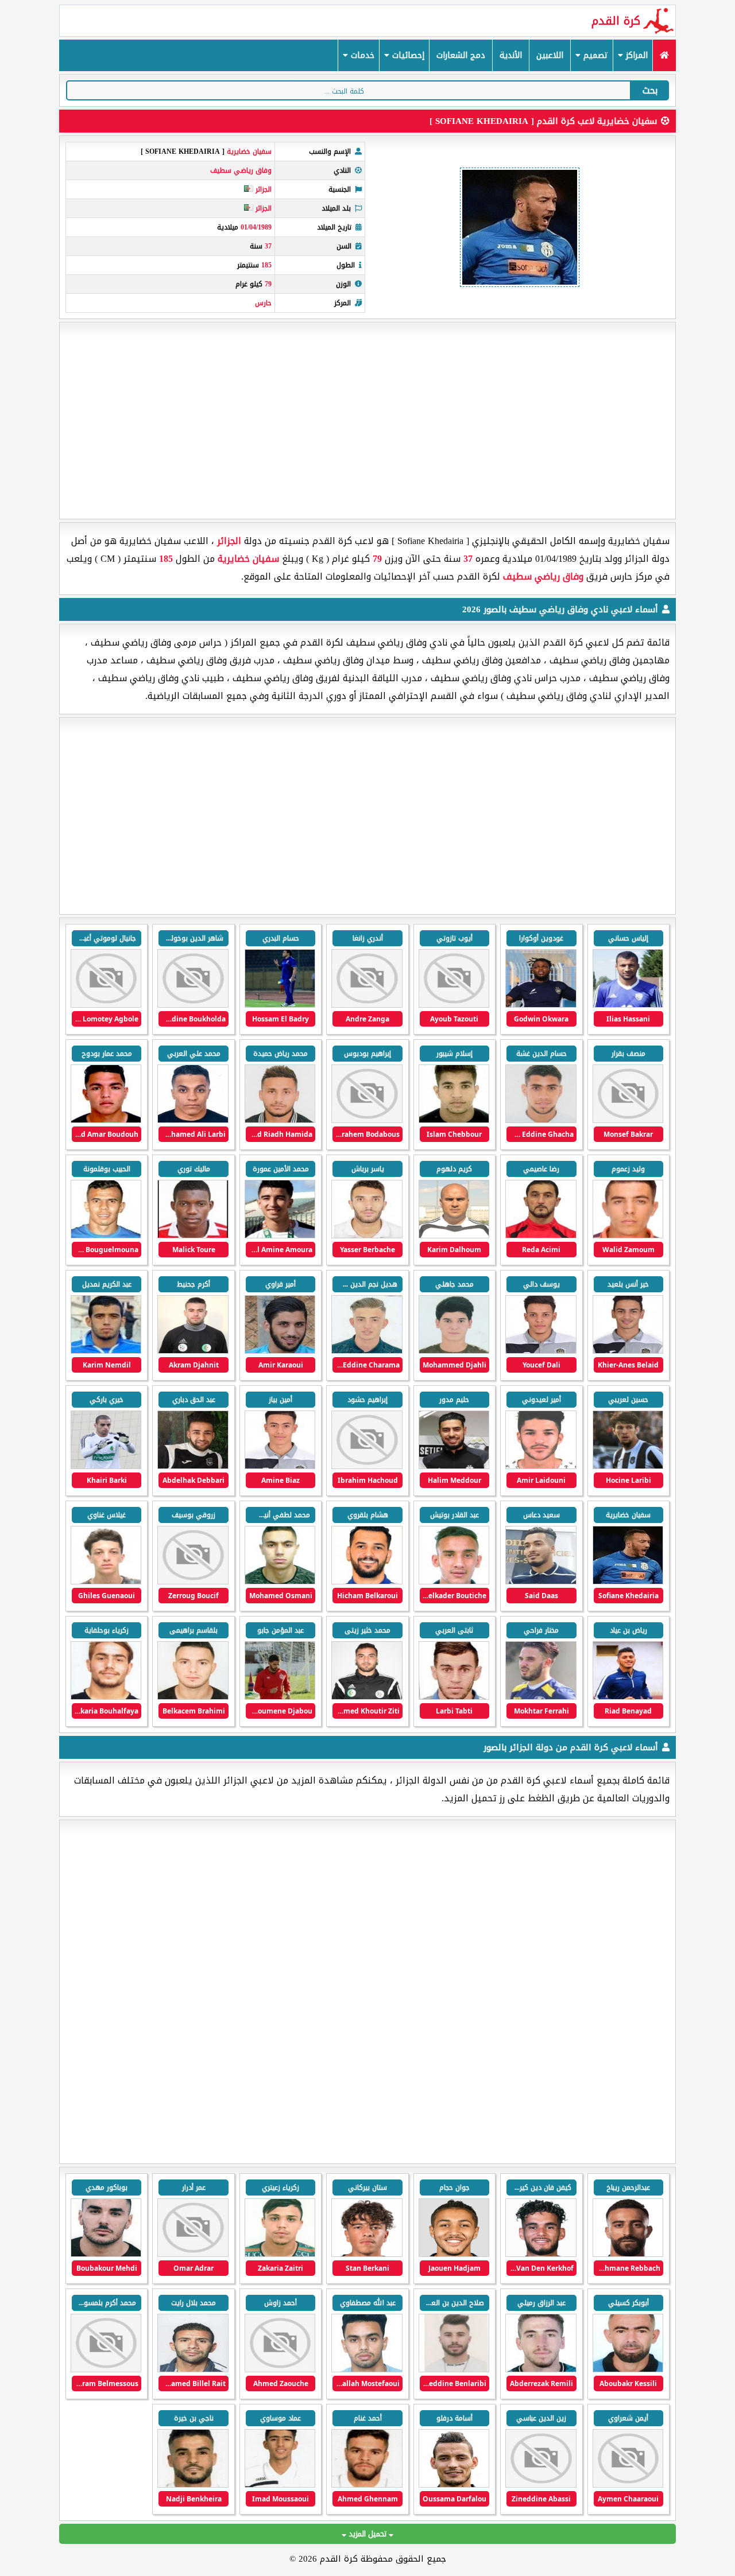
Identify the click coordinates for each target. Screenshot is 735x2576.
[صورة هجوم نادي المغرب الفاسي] (454, 2485)
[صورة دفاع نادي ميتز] (541, 2254)
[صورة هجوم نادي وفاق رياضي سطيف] (541, 1005)
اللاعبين (550, 55)
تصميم (594, 55)
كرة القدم (616, 21)
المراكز (635, 55)
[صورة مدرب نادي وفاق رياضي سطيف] (280, 1005)
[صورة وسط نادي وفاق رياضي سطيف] (454, 1005)
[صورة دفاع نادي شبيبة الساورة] (280, 2254)
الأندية (511, 55)
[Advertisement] (367, 421)
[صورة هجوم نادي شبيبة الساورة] (193, 2254)
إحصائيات (407, 55)
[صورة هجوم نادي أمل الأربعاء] (280, 2370)
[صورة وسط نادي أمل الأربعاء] (106, 2254)
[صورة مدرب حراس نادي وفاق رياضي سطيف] (541, 1236)
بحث (650, 90)
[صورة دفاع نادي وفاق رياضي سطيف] (628, 1005)
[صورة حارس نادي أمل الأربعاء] (541, 2485)
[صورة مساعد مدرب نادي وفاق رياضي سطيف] (454, 1236)
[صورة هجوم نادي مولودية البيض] (367, 2485)
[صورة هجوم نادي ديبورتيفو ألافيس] (628, 2254)
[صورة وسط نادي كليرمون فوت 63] (367, 2254)
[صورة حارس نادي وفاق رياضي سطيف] (106, 1466)
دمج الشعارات (461, 55)
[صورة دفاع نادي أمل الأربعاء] (454, 2370)
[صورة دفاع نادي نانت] (454, 2254)
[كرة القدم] (664, 55)
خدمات (361, 55)
